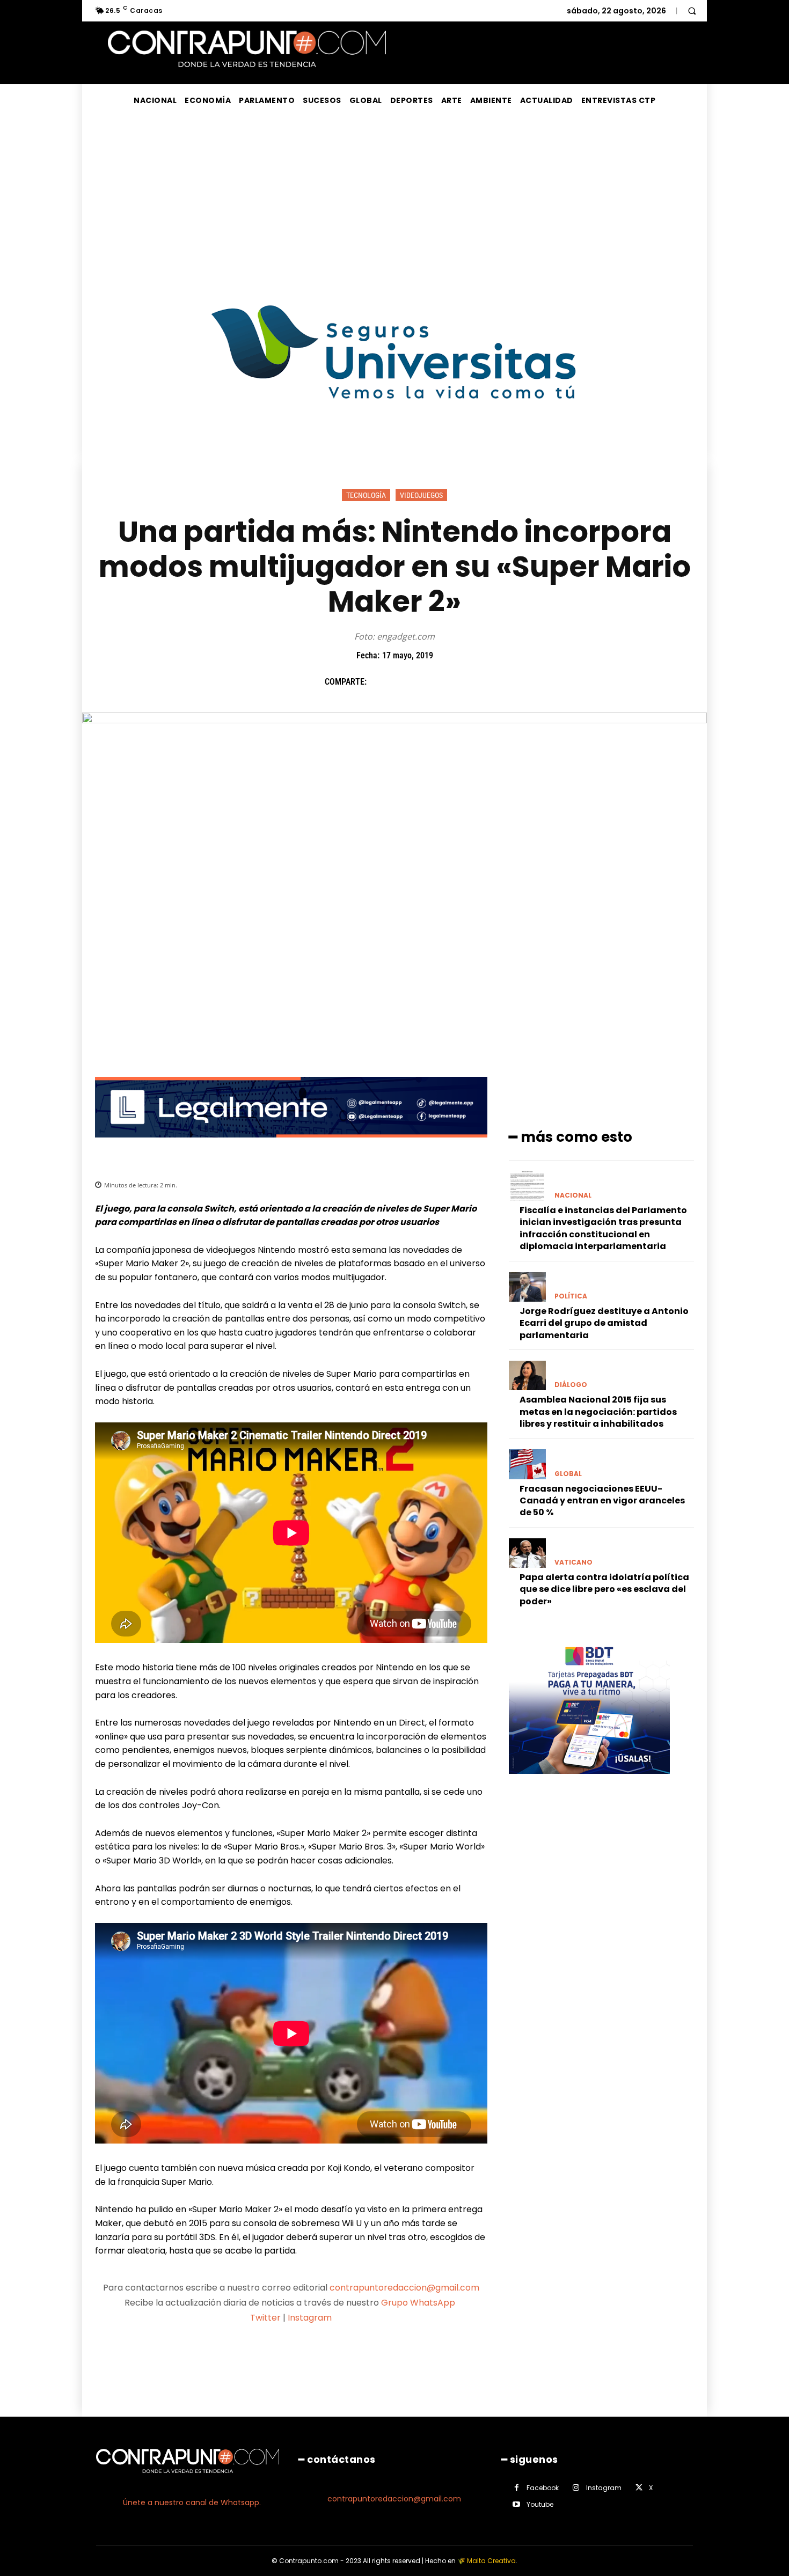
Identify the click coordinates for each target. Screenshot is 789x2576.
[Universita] (395, 439)
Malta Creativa (491, 2561)
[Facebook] (380, 682)
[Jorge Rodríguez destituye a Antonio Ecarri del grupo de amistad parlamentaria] (527, 1287)
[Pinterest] (429, 682)
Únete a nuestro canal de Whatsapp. (192, 2502)
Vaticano (574, 1562)
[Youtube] (517, 2504)
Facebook (543, 2488)
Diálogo (571, 1385)
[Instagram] (576, 2488)
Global (568, 1474)
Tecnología (366, 495)
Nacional (573, 1195)
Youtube (540, 2504)
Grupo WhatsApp (419, 2303)
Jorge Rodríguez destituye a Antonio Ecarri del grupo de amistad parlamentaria (604, 1323)
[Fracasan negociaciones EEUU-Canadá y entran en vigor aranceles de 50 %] (527, 1464)
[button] (692, 11)
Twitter (265, 2318)
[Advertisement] (394, 197)
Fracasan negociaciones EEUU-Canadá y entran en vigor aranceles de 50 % (602, 1501)
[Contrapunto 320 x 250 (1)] (589, 1782)
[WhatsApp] (454, 682)
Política (571, 1296)
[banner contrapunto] (291, 1146)
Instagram (310, 2318)
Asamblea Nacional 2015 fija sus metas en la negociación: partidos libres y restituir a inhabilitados (598, 1412)
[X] (405, 682)
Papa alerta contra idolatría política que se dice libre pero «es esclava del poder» (604, 1589)
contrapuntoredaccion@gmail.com (404, 2288)
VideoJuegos (421, 495)
